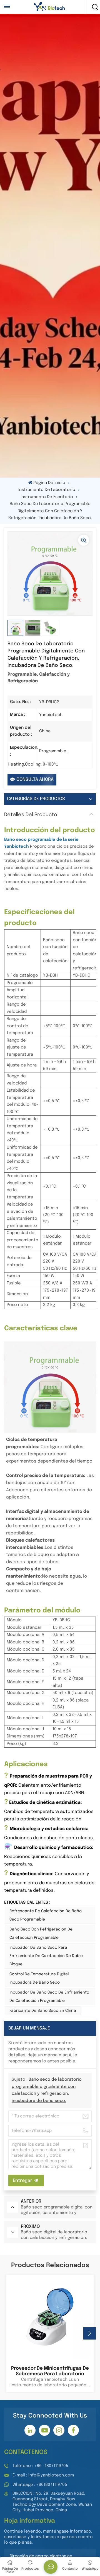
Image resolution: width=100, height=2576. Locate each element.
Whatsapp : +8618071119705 (40, 2485)
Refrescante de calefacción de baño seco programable (46, 1915)
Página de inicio (49, 483)
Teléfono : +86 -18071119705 (40, 2466)
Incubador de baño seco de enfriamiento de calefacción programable (49, 1997)
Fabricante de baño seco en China (43, 2011)
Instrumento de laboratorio (47, 490)
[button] (90, 2333)
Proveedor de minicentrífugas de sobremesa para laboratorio (50, 2371)
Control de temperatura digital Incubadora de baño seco (39, 1978)
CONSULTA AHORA (35, 780)
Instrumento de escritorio (47, 497)
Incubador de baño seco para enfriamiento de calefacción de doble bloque (46, 1956)
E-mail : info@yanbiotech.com (43, 2475)
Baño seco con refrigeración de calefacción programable (41, 1934)
